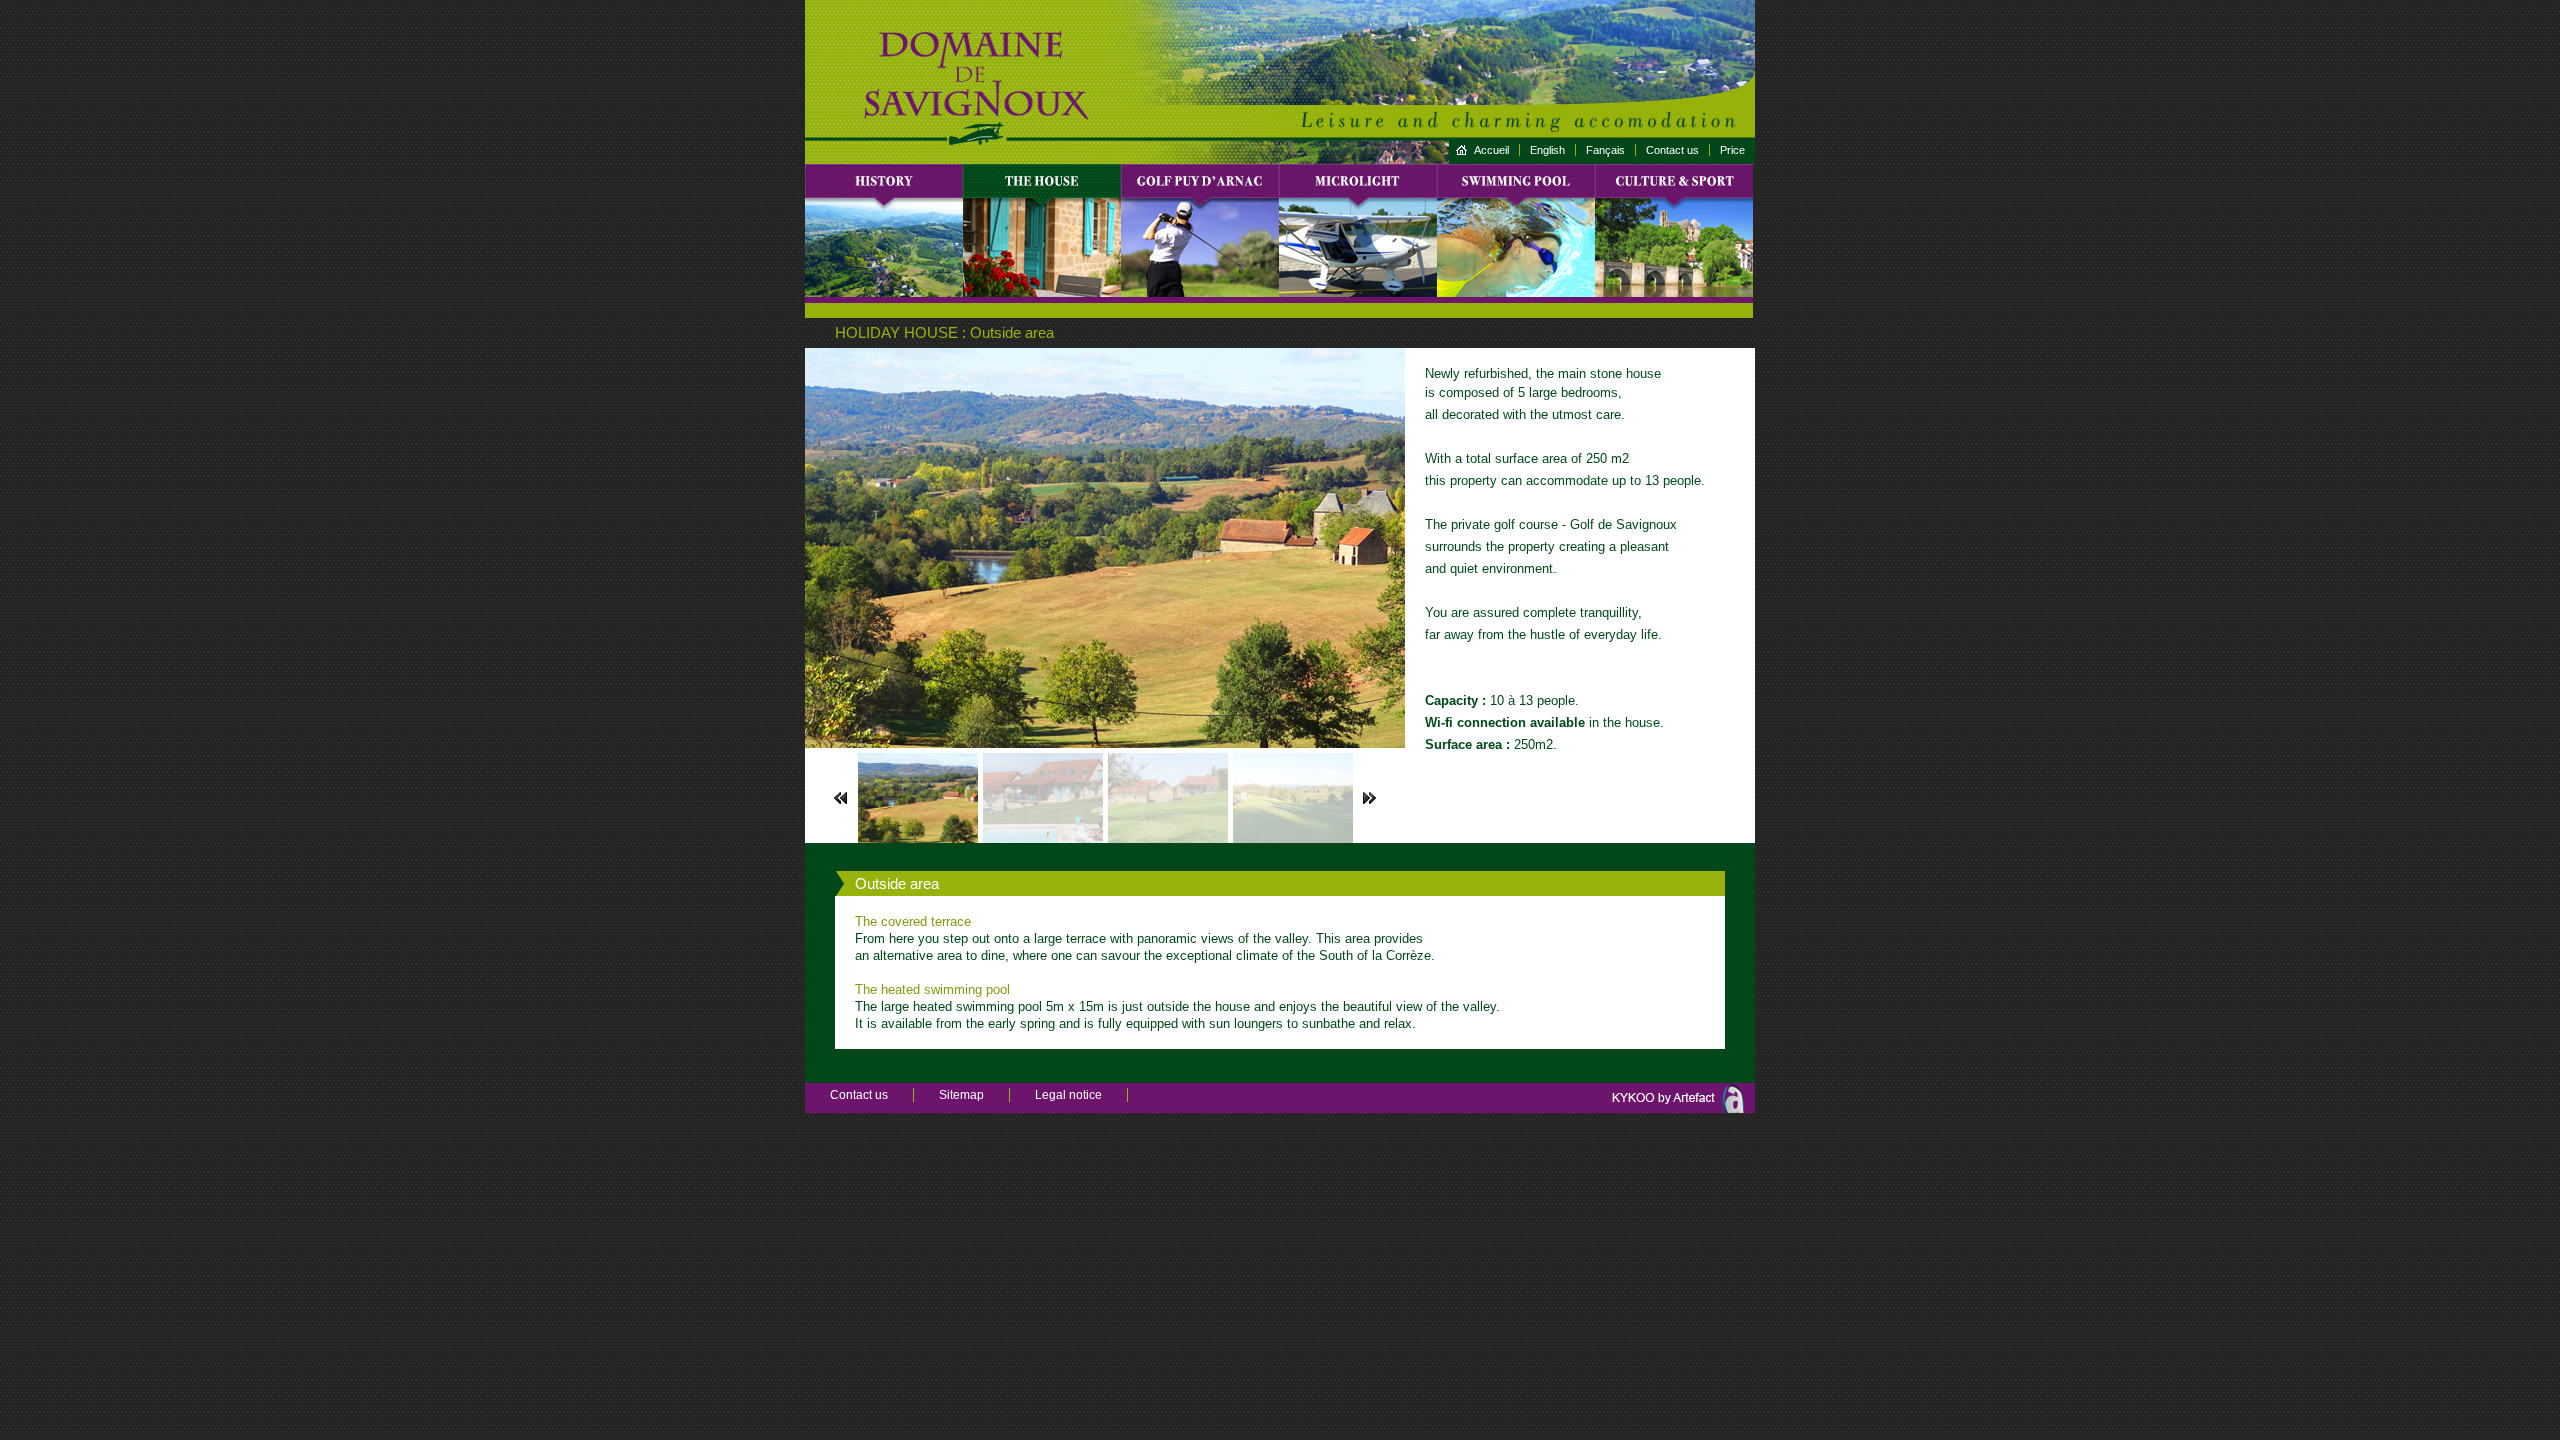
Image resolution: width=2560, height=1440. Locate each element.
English (1547, 150)
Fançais (1605, 150)
